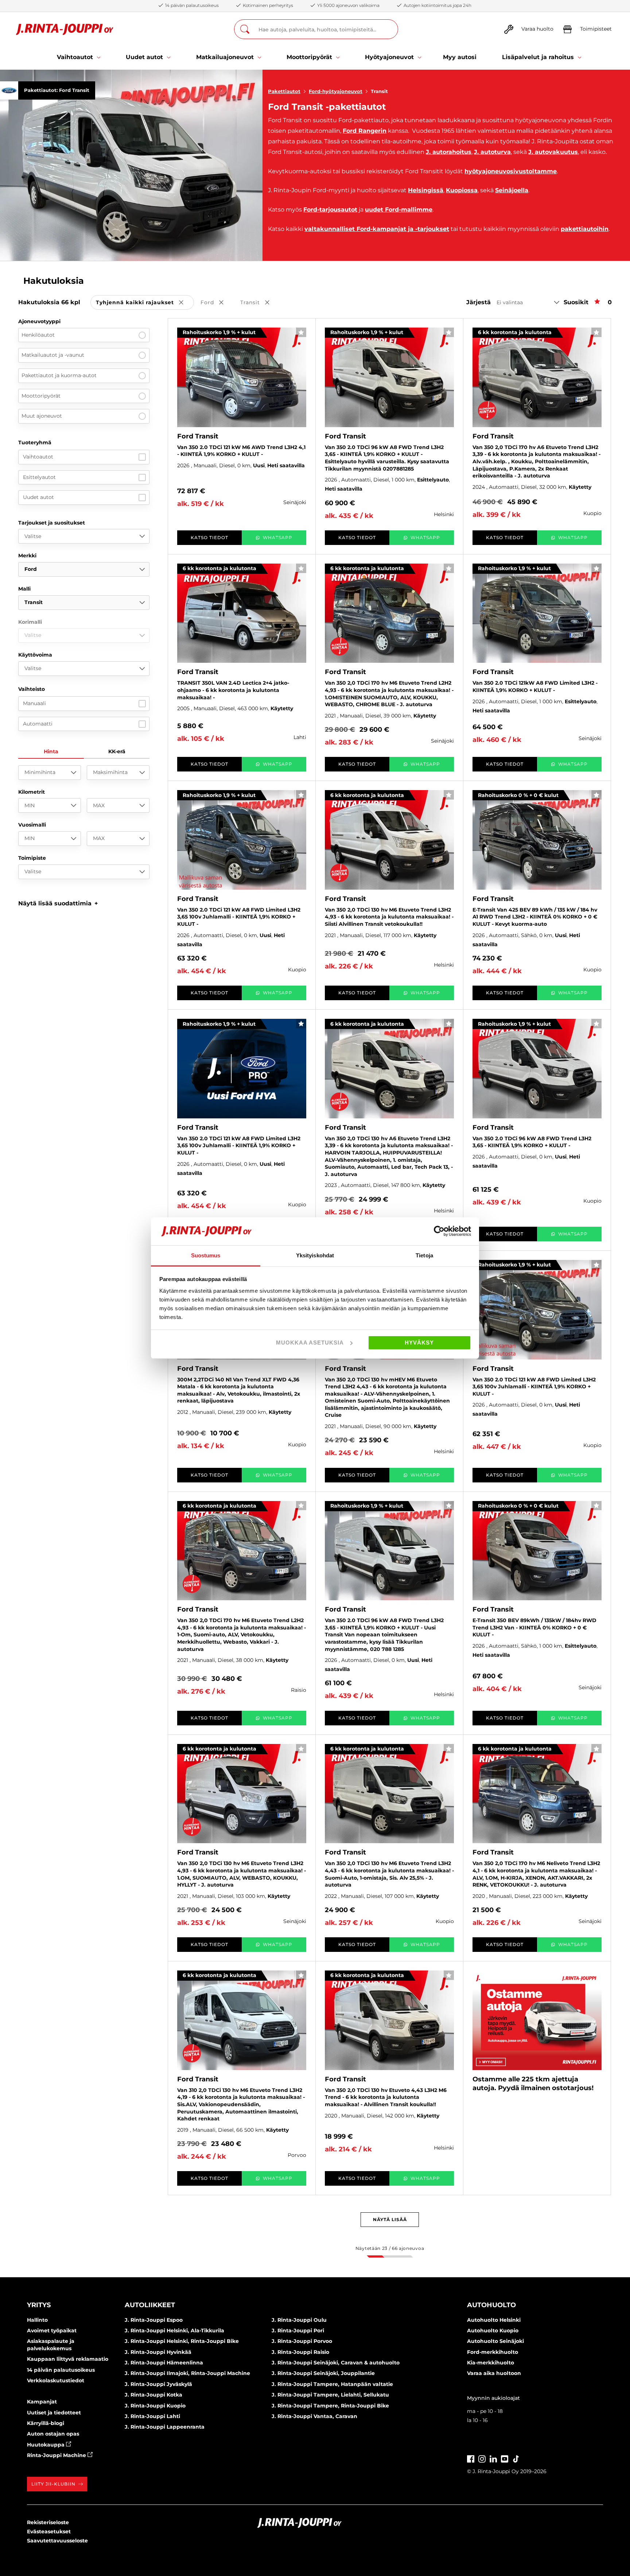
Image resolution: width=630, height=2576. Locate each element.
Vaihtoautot (38, 457)
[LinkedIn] (493, 2458)
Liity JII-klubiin (53, 2484)
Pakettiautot (284, 91)
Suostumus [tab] (206, 1255)
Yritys (39, 2305)
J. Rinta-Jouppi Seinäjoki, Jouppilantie (323, 2373)
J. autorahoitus (449, 152)
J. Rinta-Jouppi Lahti (152, 2416)
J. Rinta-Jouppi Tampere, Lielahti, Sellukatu (330, 2395)
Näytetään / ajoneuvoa (390, 2248)
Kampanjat (42, 2402)
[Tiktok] (516, 2458)
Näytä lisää (390, 2219)
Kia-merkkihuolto (491, 2363)
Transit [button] (260, 303)
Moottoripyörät (41, 396)
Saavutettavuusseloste (57, 2541)
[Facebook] (471, 2458)
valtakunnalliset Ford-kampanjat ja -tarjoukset (377, 229)
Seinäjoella (512, 190)
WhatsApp (278, 537)
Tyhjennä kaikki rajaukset (145, 303)
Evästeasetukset (49, 2531)
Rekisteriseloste (48, 2522)
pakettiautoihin (585, 229)
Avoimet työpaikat (52, 2331)
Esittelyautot (39, 477)
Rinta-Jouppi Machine (57, 2455)
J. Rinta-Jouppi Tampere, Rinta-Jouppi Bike (330, 2406)
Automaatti (38, 724)
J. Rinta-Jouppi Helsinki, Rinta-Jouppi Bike (182, 2341)
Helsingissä (426, 190)
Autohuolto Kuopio (493, 2331)
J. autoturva (492, 152)
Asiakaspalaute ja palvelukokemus (51, 2345)
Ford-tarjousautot (330, 210)
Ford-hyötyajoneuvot (336, 91)
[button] (58, 903)
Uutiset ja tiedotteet (54, 2413)
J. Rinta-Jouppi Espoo (154, 2320)
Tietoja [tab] (424, 1255)
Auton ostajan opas (53, 2434)
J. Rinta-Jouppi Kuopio (155, 2406)
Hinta (51, 751)
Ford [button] (217, 303)
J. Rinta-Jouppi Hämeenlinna (164, 2363)
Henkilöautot (38, 335)
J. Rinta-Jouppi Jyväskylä (158, 2384)
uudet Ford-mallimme (399, 210)
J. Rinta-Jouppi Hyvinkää (158, 2352)
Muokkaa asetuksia (310, 1343)
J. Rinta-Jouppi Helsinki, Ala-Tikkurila (174, 2331)
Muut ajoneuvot (42, 416)
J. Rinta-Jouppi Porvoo (302, 2341)
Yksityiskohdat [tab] (315, 1255)
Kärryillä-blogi (46, 2423)
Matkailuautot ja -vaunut (53, 355)
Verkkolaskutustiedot (56, 2380)
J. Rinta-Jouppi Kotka (153, 2395)
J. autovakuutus (553, 152)
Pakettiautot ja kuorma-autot (59, 375)
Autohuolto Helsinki (494, 2320)
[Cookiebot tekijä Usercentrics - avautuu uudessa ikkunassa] (439, 1231)
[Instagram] (482, 2458)
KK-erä (117, 751)
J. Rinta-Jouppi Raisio (300, 2352)
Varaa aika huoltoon (494, 2373)
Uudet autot (38, 497)
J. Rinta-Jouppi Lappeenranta (165, 2427)
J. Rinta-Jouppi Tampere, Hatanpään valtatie (332, 2384)
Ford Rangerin (365, 131)
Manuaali (34, 703)
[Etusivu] (65, 29)
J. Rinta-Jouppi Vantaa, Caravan (314, 2416)
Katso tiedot (209, 537)
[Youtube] (505, 2458)
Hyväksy (419, 1343)
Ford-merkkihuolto (493, 2352)
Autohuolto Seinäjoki (495, 2341)
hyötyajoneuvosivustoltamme (511, 171)
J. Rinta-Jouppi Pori (298, 2331)
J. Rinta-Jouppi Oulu (299, 2320)
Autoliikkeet (150, 2305)
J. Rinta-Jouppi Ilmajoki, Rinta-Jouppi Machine (187, 2373)
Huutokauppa (46, 2445)
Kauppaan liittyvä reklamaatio (68, 2359)
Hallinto (37, 2320)
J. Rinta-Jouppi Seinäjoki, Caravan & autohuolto (336, 2363)
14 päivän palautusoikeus (61, 2370)
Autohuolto (491, 2305)
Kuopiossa (462, 190)
